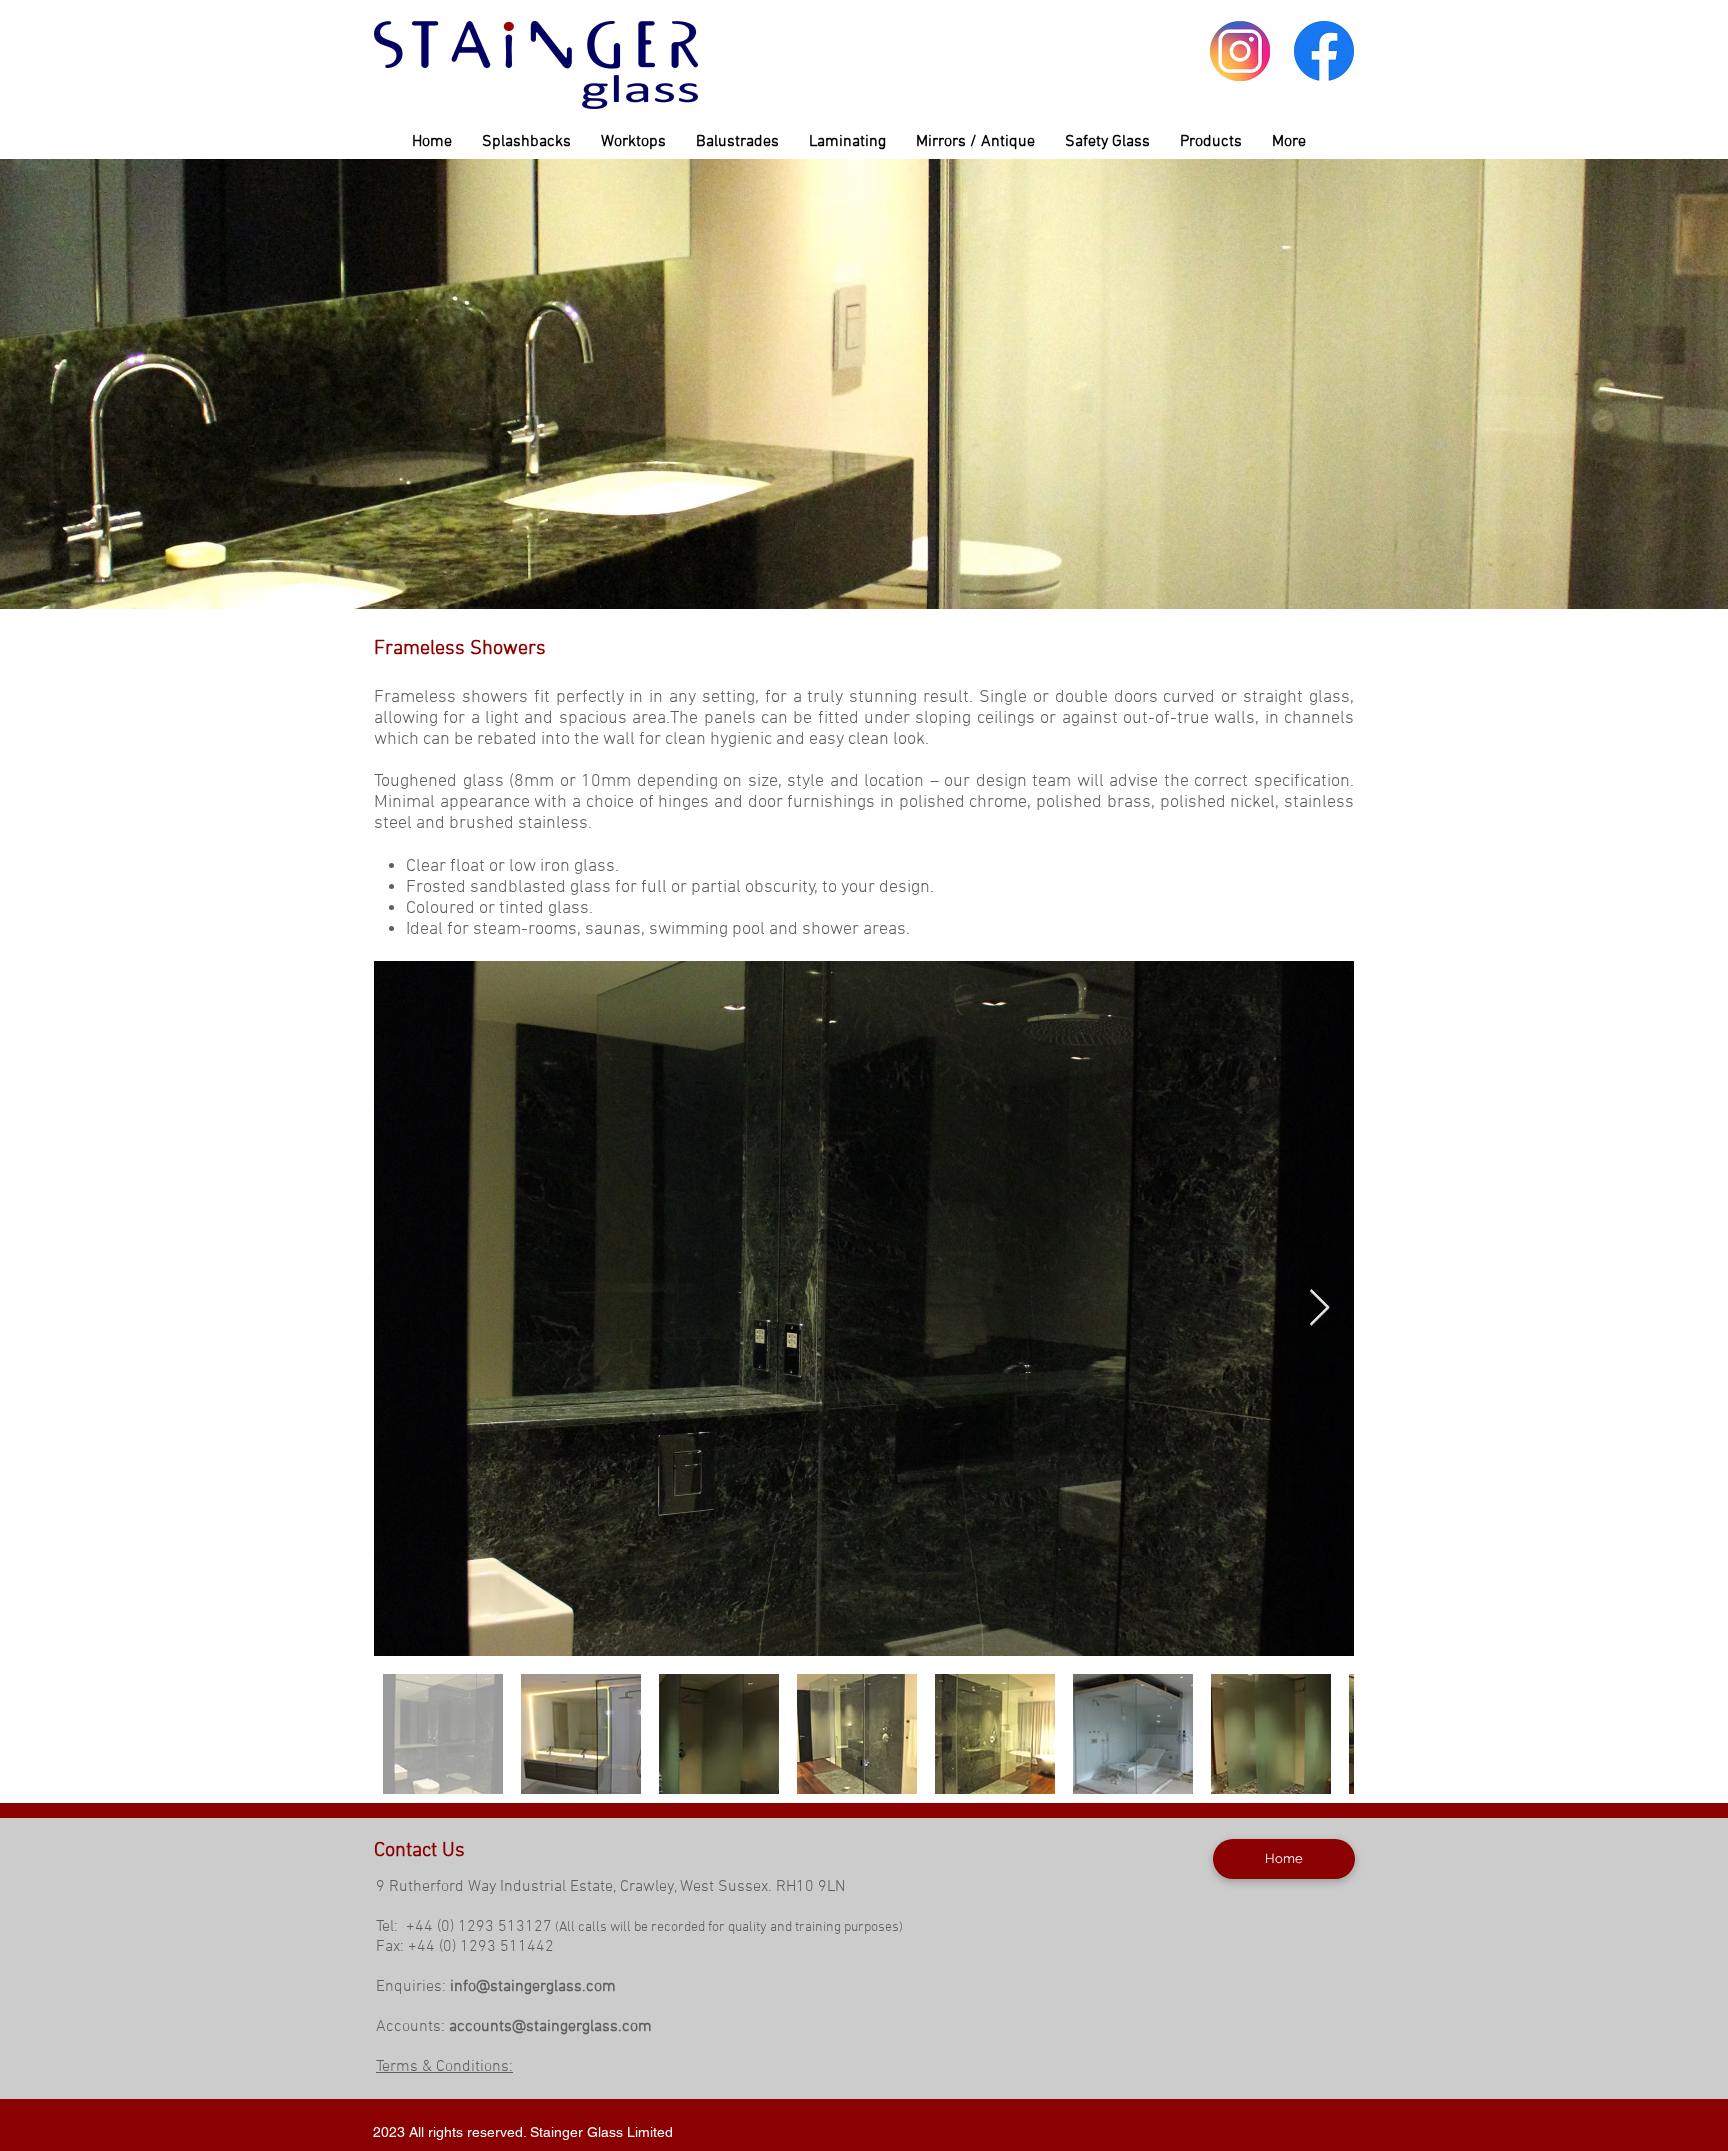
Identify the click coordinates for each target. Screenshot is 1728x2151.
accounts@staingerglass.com (550, 2027)
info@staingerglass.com (533, 1987)
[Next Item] (1319, 1308)
